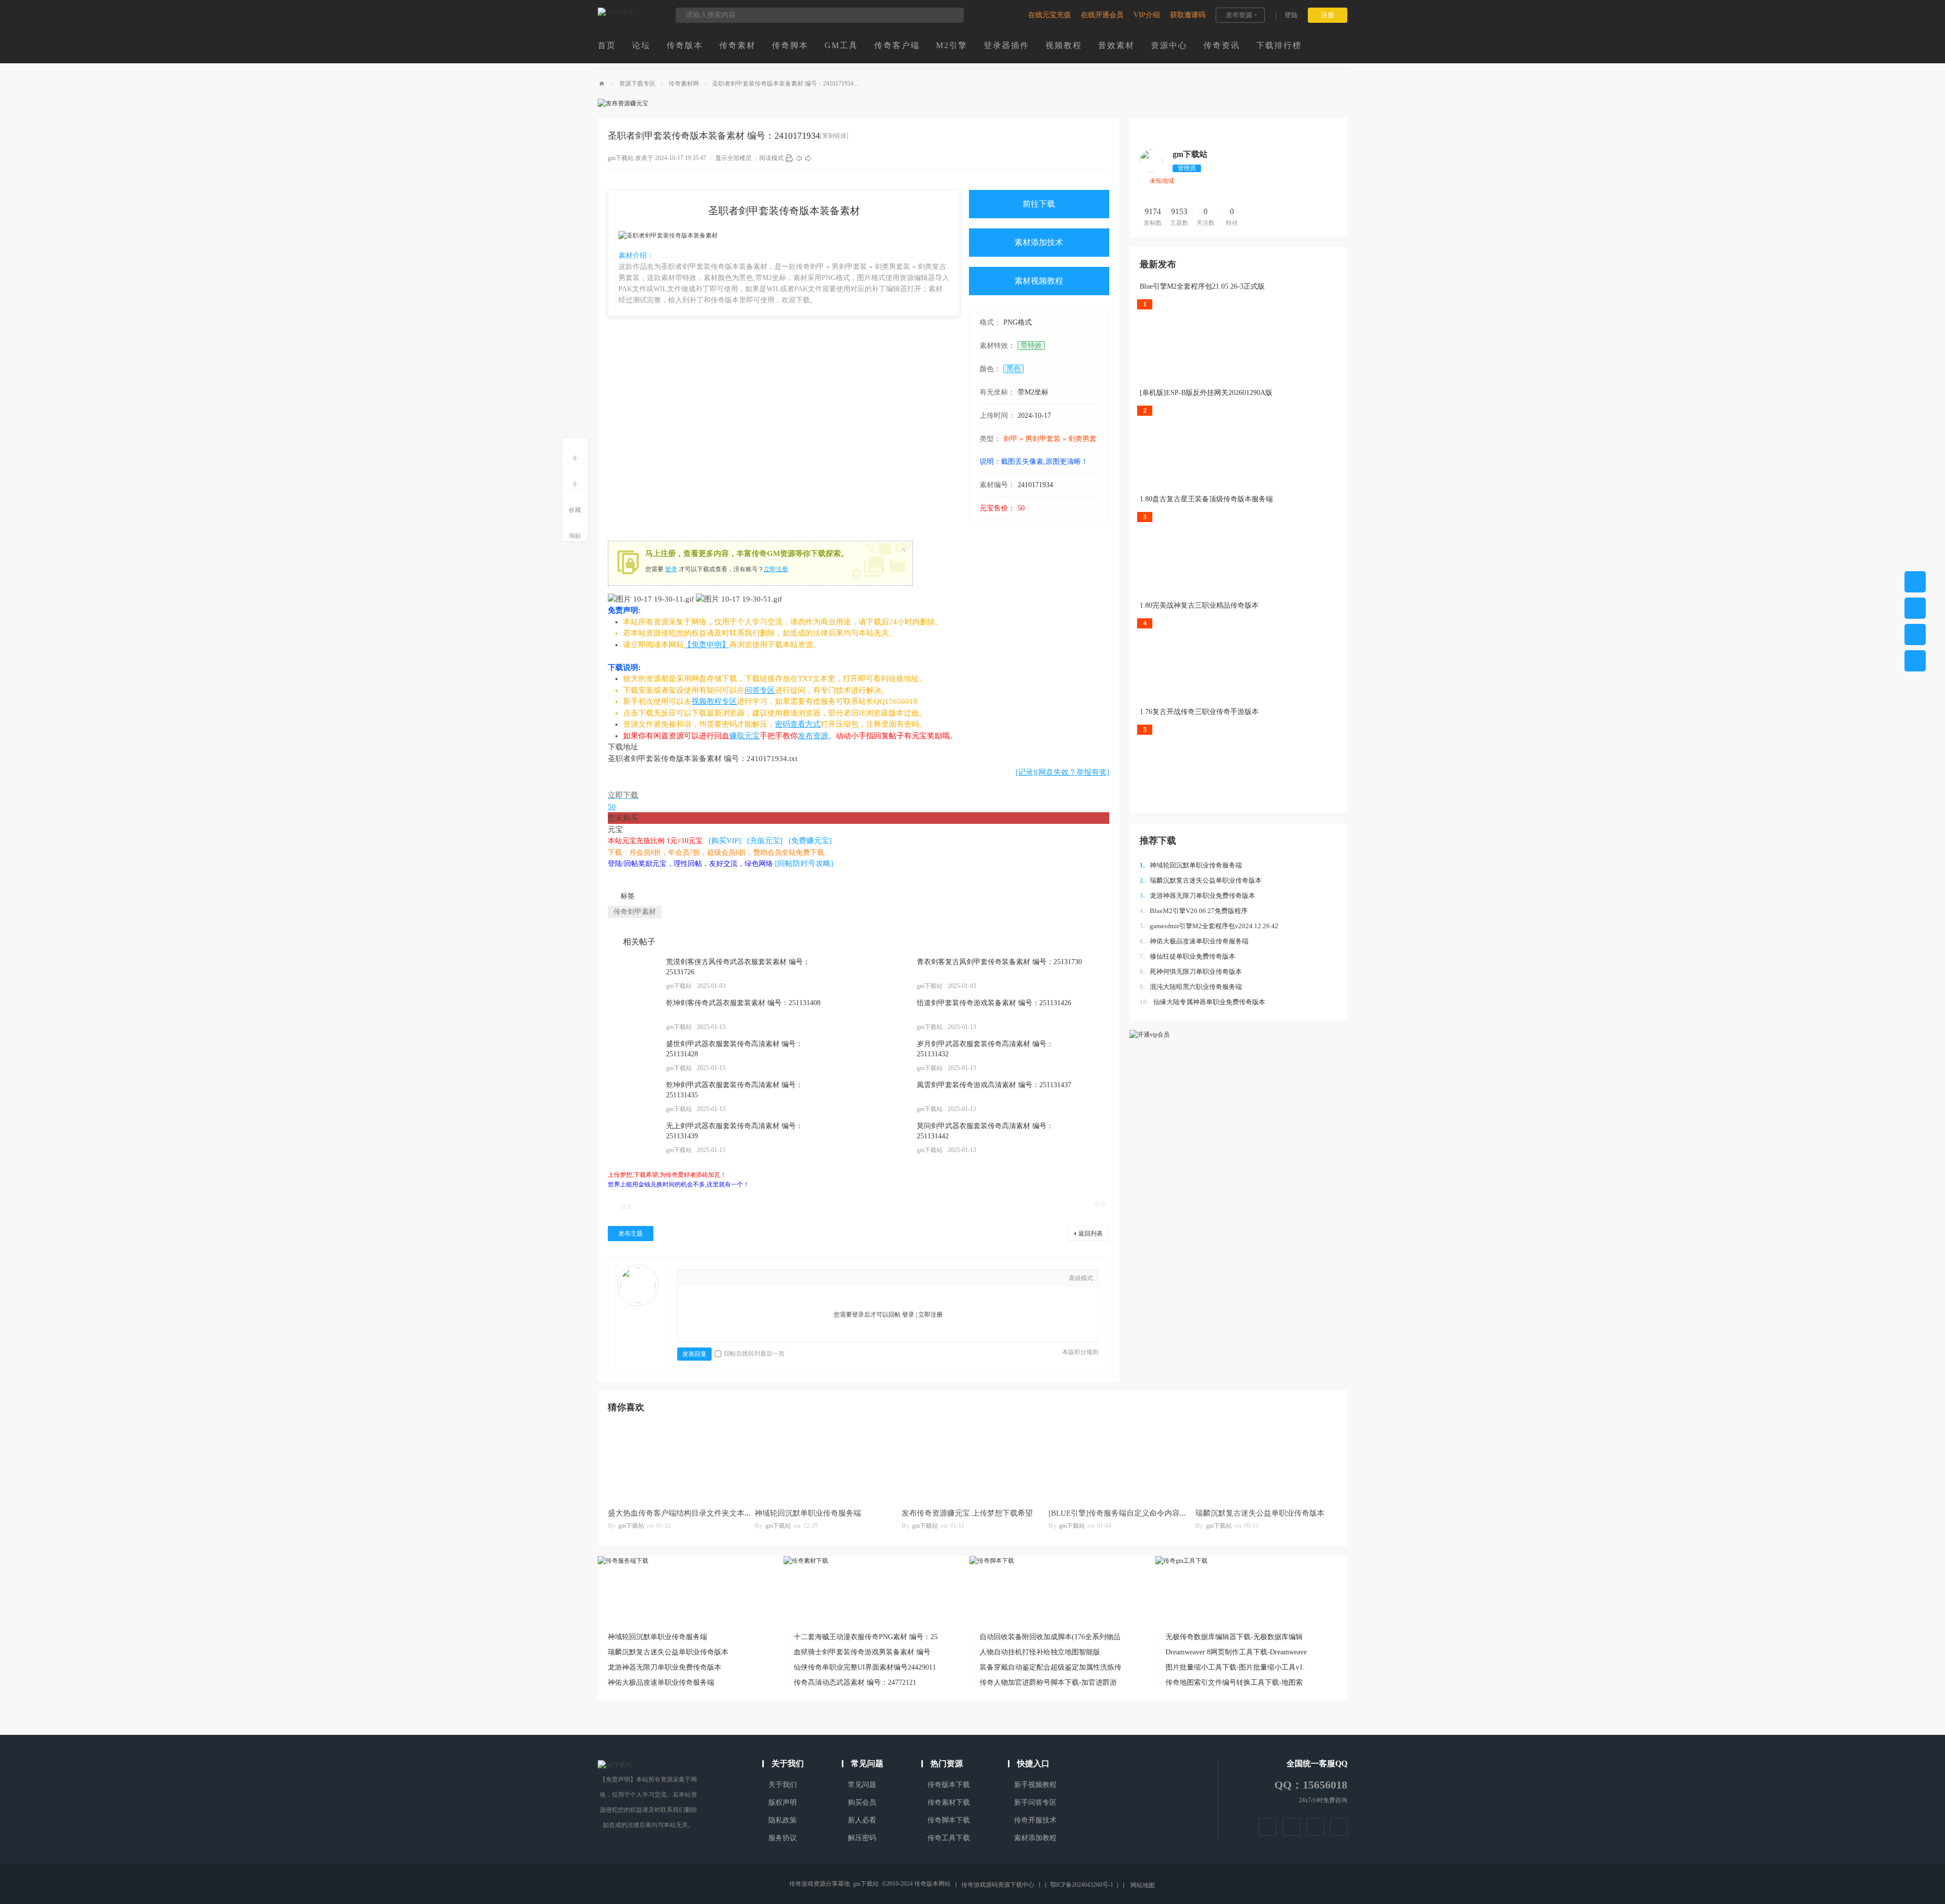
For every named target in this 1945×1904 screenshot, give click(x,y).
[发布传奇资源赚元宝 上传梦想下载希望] (970, 1462)
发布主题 (631, 1234)
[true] (951, 15)
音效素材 (1116, 45)
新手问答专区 (1035, 1802)
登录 (671, 569)
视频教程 (1064, 45)
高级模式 (1081, 1278)
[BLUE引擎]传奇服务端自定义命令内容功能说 (1125, 1513)
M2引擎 (952, 45)
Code (766, 1279)
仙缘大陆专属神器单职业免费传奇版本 (1202, 1002)
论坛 (641, 45)
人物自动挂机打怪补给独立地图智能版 (1040, 1652)
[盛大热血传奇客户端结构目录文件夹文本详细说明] (676, 1462)
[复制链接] (834, 136)
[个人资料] (1151, 170)
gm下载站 (621, 158)
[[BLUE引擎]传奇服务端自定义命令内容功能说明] (1117, 1462)
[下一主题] (808, 158)
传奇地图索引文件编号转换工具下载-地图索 (1234, 1682)
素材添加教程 (1035, 1838)
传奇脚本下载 (949, 1820)
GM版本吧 (602, 84)
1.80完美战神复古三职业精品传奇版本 (1199, 605)
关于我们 (783, 1785)
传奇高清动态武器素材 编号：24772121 (855, 1682)
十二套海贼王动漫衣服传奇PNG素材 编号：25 (866, 1637)
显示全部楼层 (733, 158)
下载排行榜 (1279, 45)
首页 (607, 45)
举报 (1100, 1204)
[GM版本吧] (616, 12)
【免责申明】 (707, 645)
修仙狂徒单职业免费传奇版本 (1188, 956)
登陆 (1291, 15)
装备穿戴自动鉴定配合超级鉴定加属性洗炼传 (1051, 1667)
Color (706, 1279)
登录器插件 (1006, 45)
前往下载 (1039, 204)
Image (721, 1279)
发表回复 (694, 1354)
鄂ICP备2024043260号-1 (1082, 1885)
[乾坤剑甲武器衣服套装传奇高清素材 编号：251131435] (633, 1097)
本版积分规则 (1080, 1352)
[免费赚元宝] (810, 841)
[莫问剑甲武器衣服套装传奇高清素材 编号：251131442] (884, 1138)
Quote (751, 1279)
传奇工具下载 (949, 1838)
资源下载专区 (637, 84)
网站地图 (1143, 1885)
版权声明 (783, 1802)
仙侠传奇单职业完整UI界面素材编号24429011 (865, 1667)
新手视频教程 (1035, 1785)
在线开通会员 (1102, 15)
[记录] (1026, 772)
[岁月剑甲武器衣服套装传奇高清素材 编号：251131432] (884, 1056)
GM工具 (841, 45)
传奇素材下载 (949, 1802)
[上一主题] (799, 158)
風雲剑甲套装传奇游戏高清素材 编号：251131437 (994, 1085)
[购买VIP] (725, 841)
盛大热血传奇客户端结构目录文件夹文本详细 (684, 1513)
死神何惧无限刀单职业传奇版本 (1191, 971)
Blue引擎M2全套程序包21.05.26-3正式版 (1202, 286)
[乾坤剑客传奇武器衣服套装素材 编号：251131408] (633, 1015)
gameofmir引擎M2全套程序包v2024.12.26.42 (1209, 926)
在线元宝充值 (1049, 15)
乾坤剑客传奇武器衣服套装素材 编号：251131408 (743, 1003)
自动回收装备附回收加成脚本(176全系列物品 (1050, 1637)
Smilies (782, 1279)
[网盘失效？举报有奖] (1073, 772)
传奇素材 (737, 45)
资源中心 (1169, 45)
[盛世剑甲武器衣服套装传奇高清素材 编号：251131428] (633, 1056)
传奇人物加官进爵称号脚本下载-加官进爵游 (1048, 1682)
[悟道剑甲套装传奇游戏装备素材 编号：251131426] (884, 1015)
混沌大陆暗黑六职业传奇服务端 (1191, 987)
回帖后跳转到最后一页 (754, 1354)
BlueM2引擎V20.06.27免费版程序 (1194, 911)
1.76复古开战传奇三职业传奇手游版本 (1199, 712)
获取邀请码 (1188, 15)
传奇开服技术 (1035, 1820)
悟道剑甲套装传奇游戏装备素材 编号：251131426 (994, 1003)
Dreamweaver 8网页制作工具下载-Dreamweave (1236, 1652)
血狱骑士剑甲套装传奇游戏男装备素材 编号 (862, 1652)
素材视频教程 (1039, 281)
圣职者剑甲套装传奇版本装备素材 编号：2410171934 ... (786, 84)
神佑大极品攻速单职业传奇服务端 (1194, 941)
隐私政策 (783, 1820)
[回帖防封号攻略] (804, 863)
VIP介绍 (1147, 15)
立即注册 (776, 569)
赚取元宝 (745, 736)
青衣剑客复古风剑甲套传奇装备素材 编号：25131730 (999, 962)
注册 (1328, 15)
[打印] (789, 158)
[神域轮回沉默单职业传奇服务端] (823, 1462)
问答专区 (760, 690)
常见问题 (862, 1785)
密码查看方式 (798, 724)
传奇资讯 (1222, 45)
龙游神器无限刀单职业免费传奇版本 (1197, 896)
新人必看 (862, 1820)
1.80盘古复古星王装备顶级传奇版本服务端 (1206, 499)
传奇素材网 (684, 84)
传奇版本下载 (949, 1785)
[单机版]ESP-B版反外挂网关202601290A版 (1206, 393)
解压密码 (862, 1838)
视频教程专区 (714, 701)
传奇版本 (685, 45)
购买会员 (862, 1802)
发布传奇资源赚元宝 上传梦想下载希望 (967, 1513)
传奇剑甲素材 (635, 912)
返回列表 (1091, 1234)
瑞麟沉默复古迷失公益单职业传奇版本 (1201, 880)
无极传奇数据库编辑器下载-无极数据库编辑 (1234, 1637)
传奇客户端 (897, 45)
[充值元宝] (765, 841)
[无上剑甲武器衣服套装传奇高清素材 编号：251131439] (633, 1138)
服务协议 (783, 1838)
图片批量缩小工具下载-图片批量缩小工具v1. (1235, 1667)
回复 (627, 1207)
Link (736, 1279)
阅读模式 (771, 158)
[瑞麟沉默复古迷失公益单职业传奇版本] (1264, 1462)
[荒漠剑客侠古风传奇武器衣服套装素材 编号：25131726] (633, 974)
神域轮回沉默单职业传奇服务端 (1191, 865)
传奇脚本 (790, 45)
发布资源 (1239, 15)
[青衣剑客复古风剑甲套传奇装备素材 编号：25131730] (884, 974)
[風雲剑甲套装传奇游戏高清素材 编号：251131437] (884, 1097)
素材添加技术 (1039, 242)
